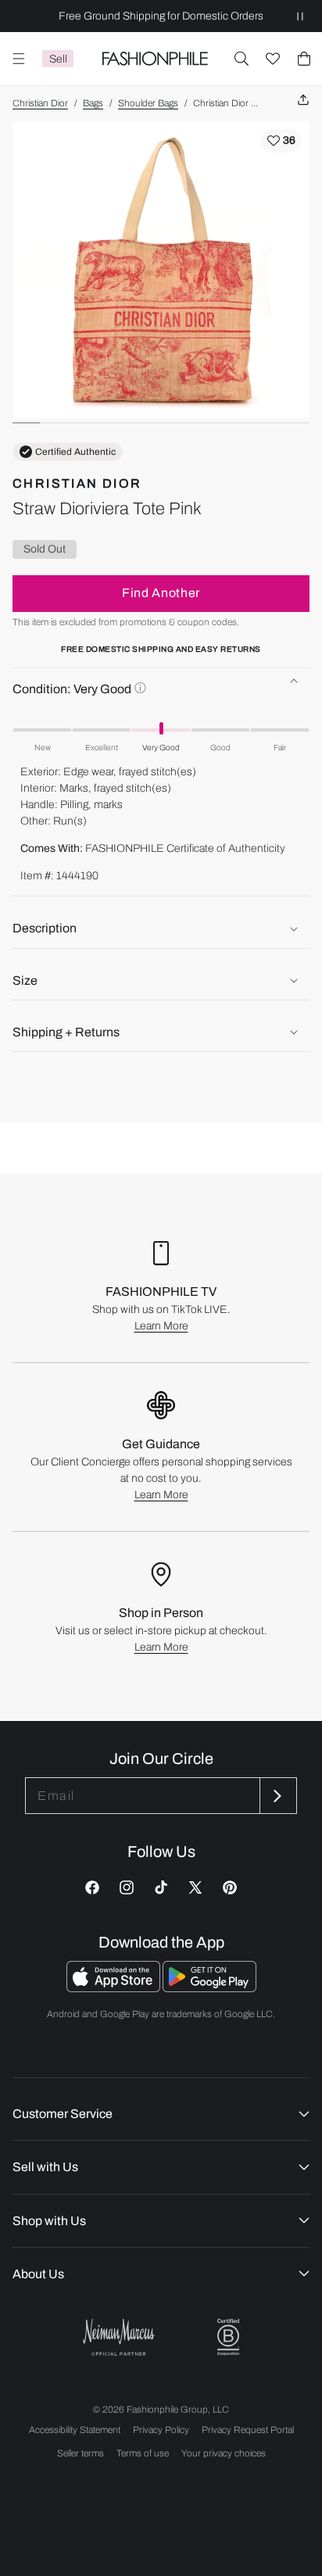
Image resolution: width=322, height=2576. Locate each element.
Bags (93, 103)
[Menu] (19, 59)
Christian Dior (40, 103)
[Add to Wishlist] (281, 141)
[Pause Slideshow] (300, 16)
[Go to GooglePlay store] (209, 1988)
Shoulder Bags (148, 103)
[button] (241, 59)
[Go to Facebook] (92, 1887)
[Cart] (304, 59)
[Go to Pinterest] (230, 1887)
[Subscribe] (277, 1796)
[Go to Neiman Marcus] (119, 2337)
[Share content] (303, 100)
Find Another (161, 593)
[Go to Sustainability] (228, 2337)
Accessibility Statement (75, 2430)
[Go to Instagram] (127, 1887)
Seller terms (80, 2453)
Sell (58, 59)
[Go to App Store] (114, 1988)
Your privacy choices (224, 2453)
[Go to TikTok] (161, 1887)
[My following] (273, 59)
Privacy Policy (161, 2430)
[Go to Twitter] (195, 1887)
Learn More (161, 1326)
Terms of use (143, 2453)
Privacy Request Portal (248, 2430)
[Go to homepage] (155, 59)
